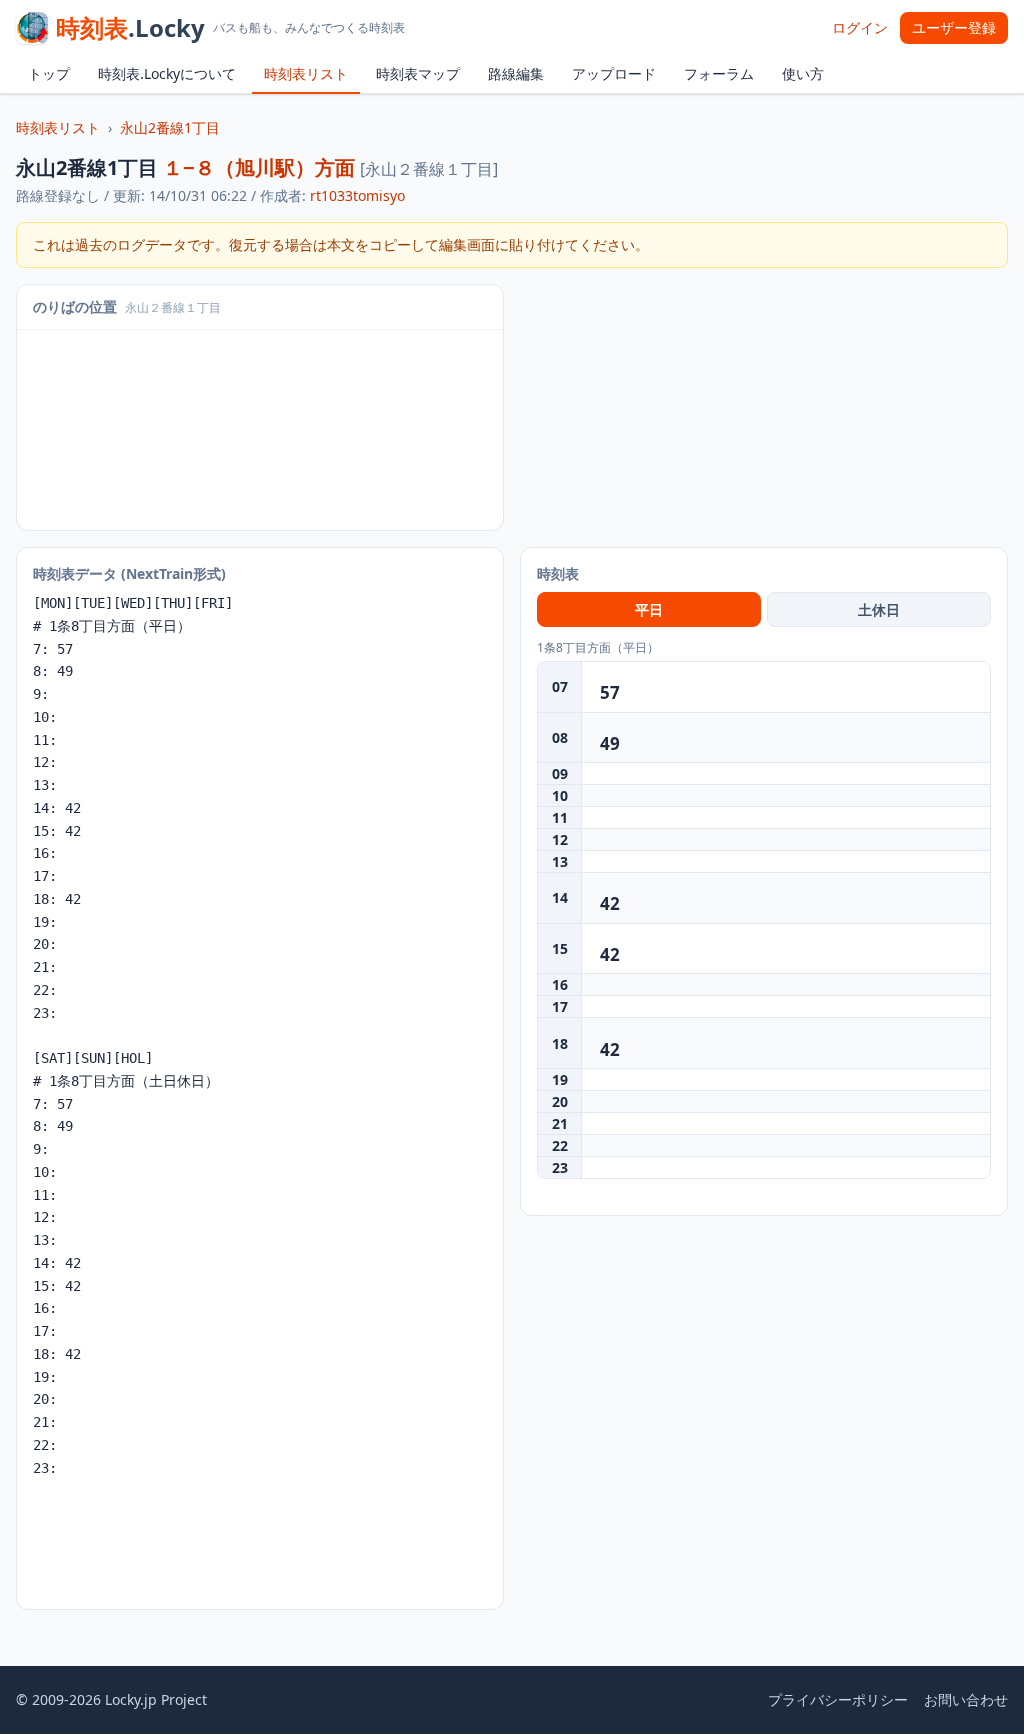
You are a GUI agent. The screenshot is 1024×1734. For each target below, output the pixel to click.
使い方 (803, 73)
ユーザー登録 (954, 27)
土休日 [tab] (879, 609)
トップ (49, 73)
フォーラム (719, 73)
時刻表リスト (306, 73)
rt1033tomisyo (357, 195)
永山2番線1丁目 (170, 127)
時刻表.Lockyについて (167, 73)
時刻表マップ (418, 73)
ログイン (860, 27)
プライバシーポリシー (838, 1699)
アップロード (614, 73)
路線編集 (516, 73)
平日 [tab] (649, 609)
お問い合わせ (966, 1699)
